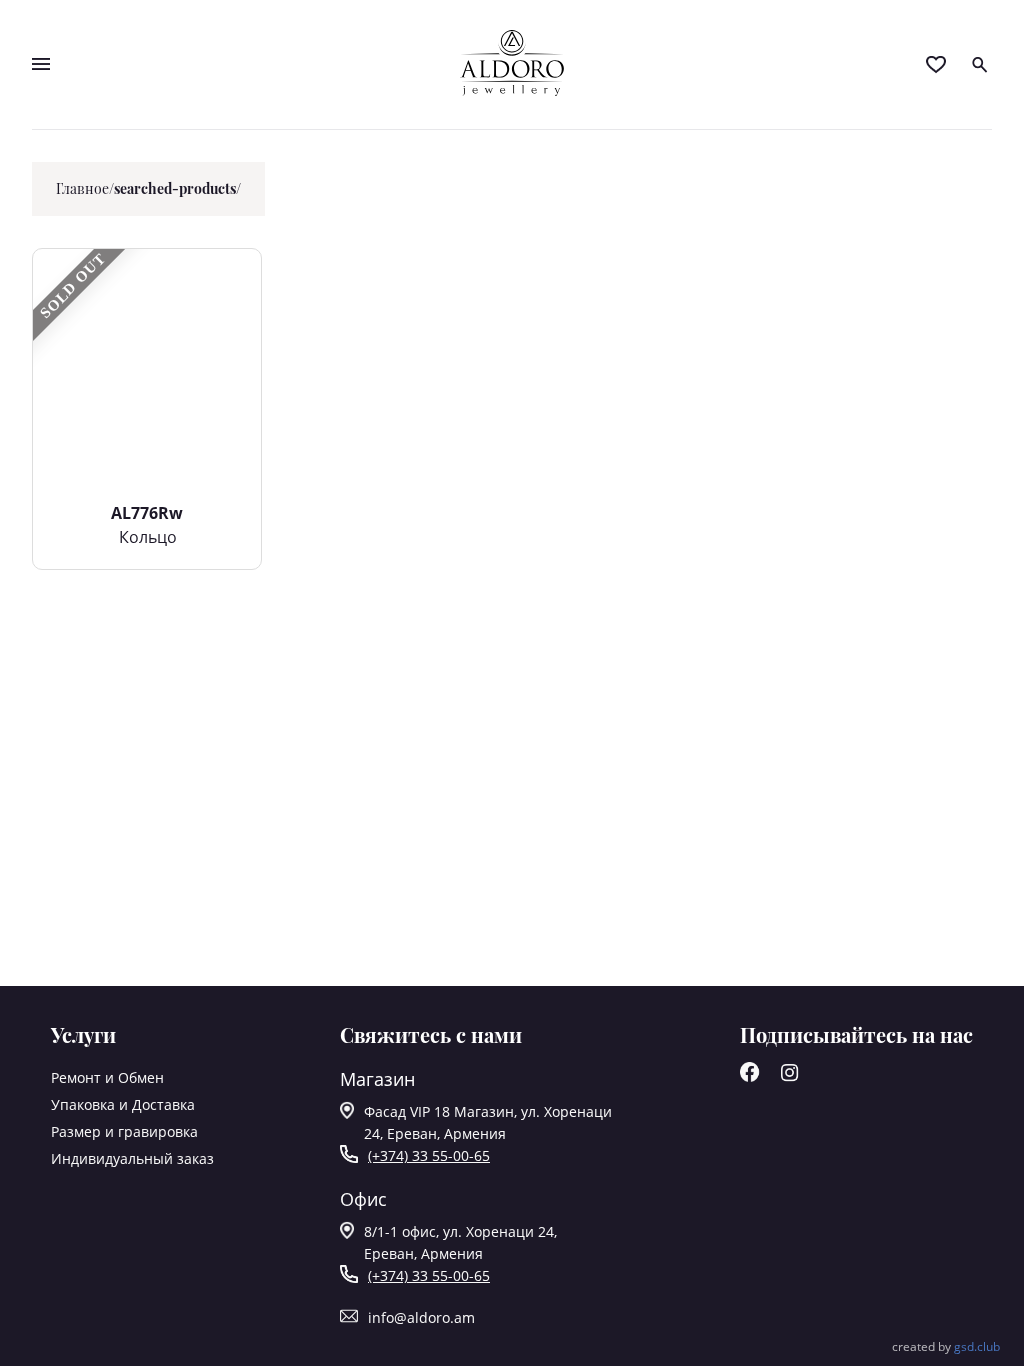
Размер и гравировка (124, 1131)
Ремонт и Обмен (107, 1077)
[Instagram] (790, 1076)
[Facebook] (750, 1076)
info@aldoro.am (421, 1317)
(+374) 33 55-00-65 (429, 1155)
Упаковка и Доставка (123, 1104)
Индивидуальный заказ (132, 1158)
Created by (946, 1346)
